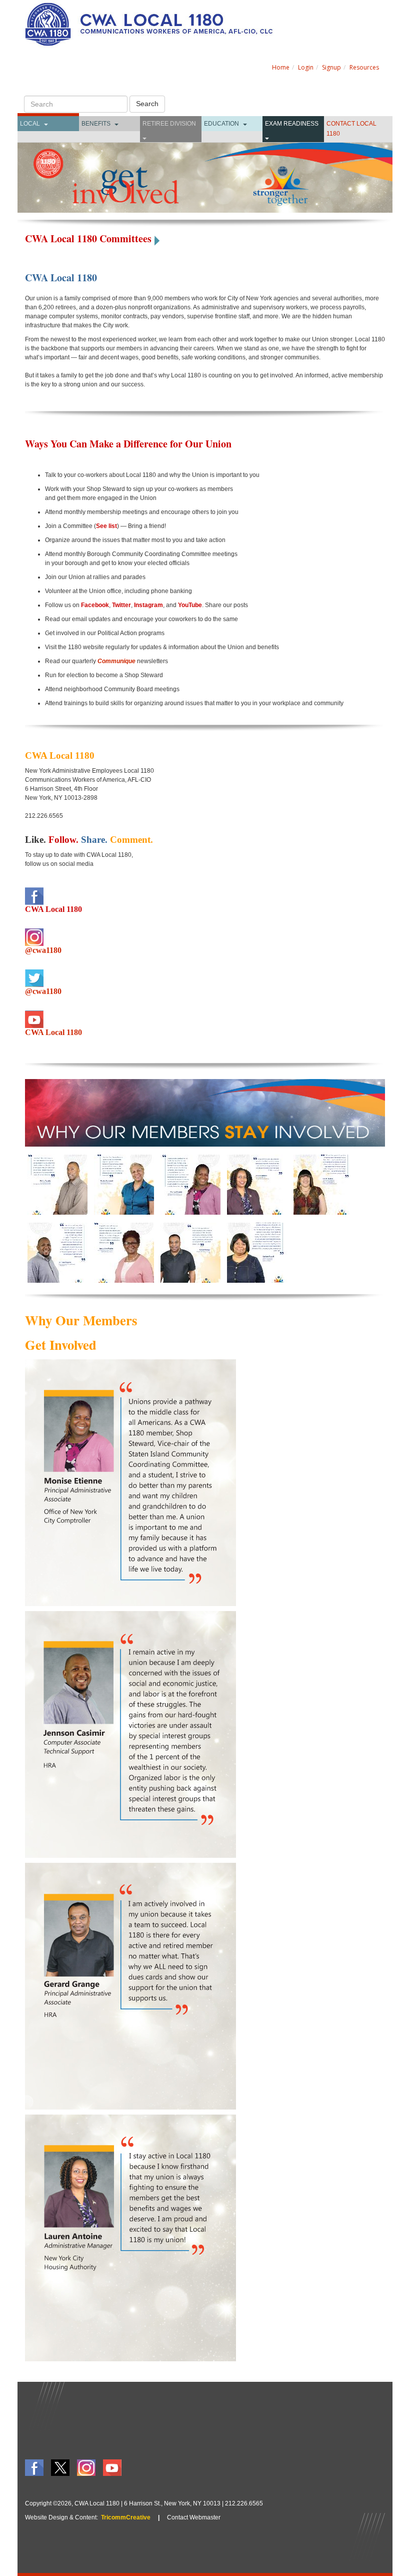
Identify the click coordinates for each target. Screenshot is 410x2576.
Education (221, 124)
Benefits (96, 124)
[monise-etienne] (190, 1184)
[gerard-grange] (190, 1252)
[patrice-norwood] (124, 1184)
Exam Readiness (292, 124)
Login (306, 67)
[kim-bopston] (323, 1184)
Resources (364, 67)
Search (147, 104)
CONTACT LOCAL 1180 (351, 129)
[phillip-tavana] (57, 1184)
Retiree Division (169, 124)
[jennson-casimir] (57, 1252)
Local (30, 124)
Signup (331, 67)
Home (281, 67)
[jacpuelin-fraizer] (124, 1252)
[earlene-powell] (257, 1252)
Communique (116, 661)
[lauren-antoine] (257, 1184)
